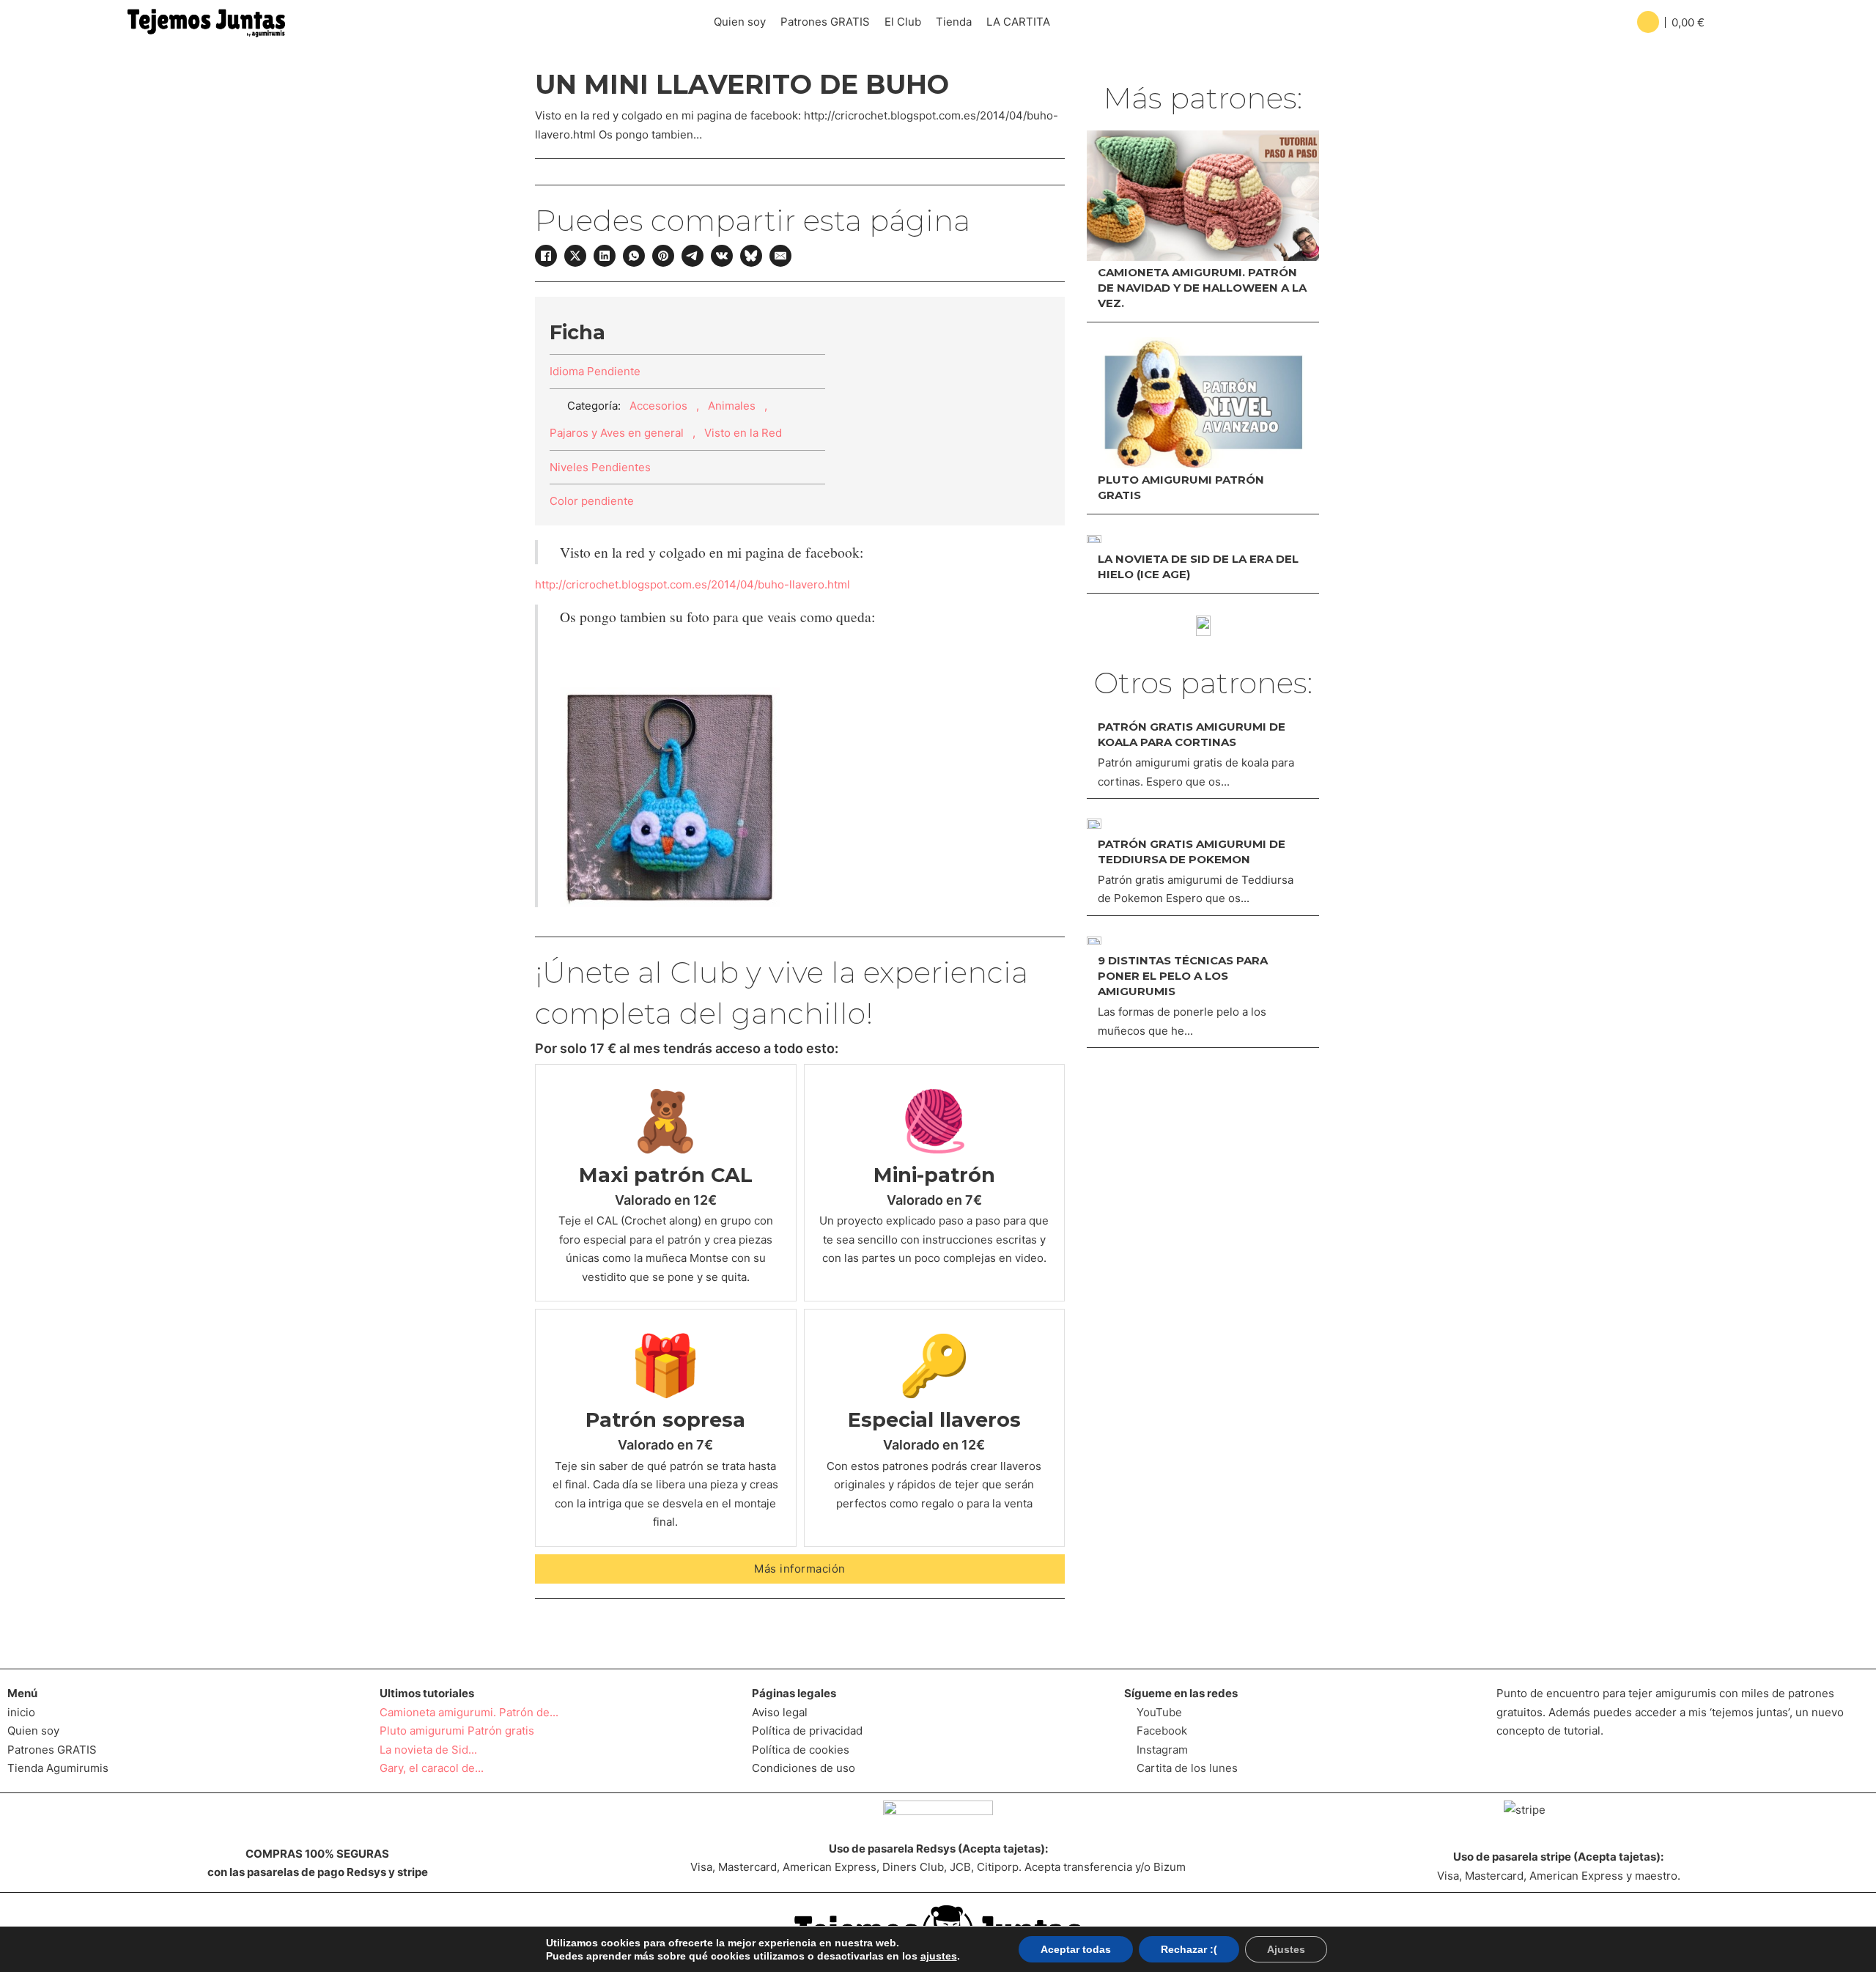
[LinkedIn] (605, 256)
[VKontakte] (722, 256)
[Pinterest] (663, 256)
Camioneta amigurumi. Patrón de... (469, 1712)
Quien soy (740, 22)
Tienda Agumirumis (58, 1768)
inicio (21, 1712)
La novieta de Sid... (428, 1750)
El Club (903, 22)
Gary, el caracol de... (432, 1768)
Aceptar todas (1076, 1949)
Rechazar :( (1189, 1949)
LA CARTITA (1018, 22)
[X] (575, 256)
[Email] (780, 256)
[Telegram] (693, 256)
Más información (800, 1569)
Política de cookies (801, 1750)
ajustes (939, 1956)
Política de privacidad (807, 1731)
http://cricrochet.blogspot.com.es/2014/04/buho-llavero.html (693, 584)
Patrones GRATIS (825, 22)
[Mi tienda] (1203, 626)
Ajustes (1286, 1949)
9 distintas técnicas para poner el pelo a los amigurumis (1183, 976)
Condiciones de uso (804, 1768)
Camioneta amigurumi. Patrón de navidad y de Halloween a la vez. (1202, 288)
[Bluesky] (751, 256)
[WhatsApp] (634, 256)
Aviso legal (780, 1712)
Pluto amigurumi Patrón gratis (457, 1731)
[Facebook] (546, 256)
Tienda (954, 22)
